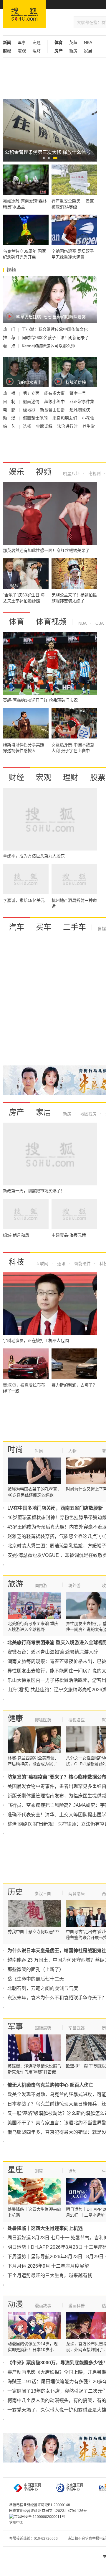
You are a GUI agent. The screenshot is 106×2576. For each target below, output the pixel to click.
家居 (88, 51)
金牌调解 (45, 426)
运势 (72, 2171)
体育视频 (51, 622)
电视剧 (94, 473)
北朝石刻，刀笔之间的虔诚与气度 (43, 1988)
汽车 (16, 927)
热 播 (10, 393)
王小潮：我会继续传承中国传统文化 (55, 329)
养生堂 (89, 426)
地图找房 (88, 1114)
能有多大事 (55, 393)
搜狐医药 (43, 1720)
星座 (15, 2170)
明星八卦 (71, 473)
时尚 (15, 1450)
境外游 (74, 1585)
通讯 (61, 1264)
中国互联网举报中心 (33, 2487)
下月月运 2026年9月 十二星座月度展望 (48, 2266)
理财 (37, 51)
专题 (37, 42)
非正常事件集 (82, 402)
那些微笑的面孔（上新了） (36, 1969)
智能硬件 (82, 1264)
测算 (39, 2171)
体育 (16, 622)
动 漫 (10, 418)
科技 (16, 1262)
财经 (16, 777)
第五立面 (32, 393)
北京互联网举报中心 (75, 2487)
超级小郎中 (55, 402)
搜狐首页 (24, 14)
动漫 (15, 2304)
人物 (72, 1451)
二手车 (74, 927)
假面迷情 (32, 402)
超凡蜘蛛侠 (80, 410)
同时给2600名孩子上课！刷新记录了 (55, 338)
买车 (44, 927)
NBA (88, 42)
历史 (15, 1892)
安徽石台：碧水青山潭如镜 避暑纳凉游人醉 (53, 1652)
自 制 (10, 402)
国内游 (41, 1585)
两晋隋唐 (77, 1894)
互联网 (42, 1264)
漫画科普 (77, 2306)
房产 (16, 1112)
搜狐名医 (77, 1720)
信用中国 (16, 2523)
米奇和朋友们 (65, 418)
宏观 (22, 51)
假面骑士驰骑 (36, 418)
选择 (28, 426)
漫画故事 (43, 2306)
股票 (98, 777)
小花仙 (88, 418)
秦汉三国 (43, 1894)
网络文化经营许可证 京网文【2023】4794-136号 (48, 2511)
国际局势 (43, 2028)
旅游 (15, 1584)
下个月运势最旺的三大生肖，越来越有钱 (50, 2275)
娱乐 (16, 472)
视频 (44, 472)
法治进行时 (68, 426)
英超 (73, 42)
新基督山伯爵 (53, 410)
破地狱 (30, 410)
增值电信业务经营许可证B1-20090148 (40, 2505)
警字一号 (78, 393)
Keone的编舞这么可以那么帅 (48, 346)
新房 (73, 51)
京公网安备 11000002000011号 (40, 2517)
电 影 (10, 410)
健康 (15, 1718)
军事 (22, 42)
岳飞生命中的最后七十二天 (36, 1979)
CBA (99, 623)
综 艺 (10, 426)
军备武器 (77, 2028)
